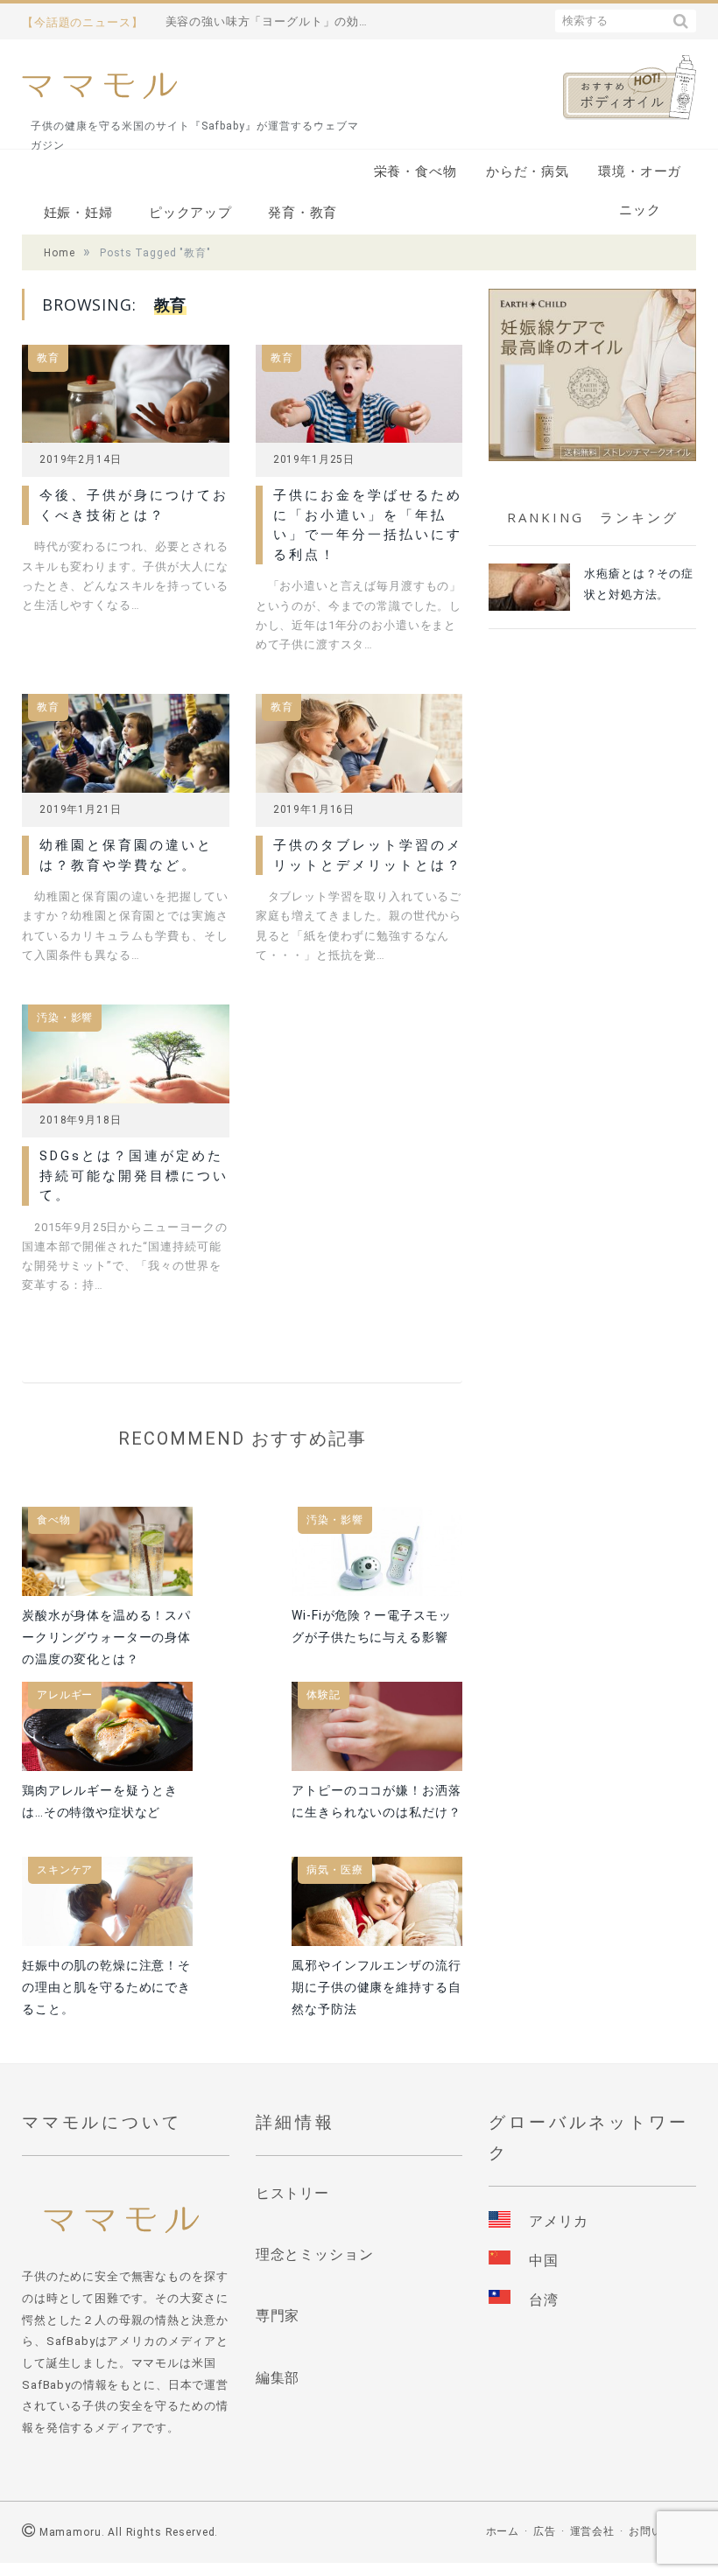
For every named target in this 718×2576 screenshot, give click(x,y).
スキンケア (65, 1870)
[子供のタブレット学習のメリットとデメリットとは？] (359, 749)
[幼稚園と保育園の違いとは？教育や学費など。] (126, 749)
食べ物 (54, 1520)
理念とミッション (315, 2254)
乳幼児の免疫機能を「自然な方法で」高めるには (271, 21)
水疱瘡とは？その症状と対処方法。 (639, 584)
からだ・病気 (528, 171)
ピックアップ (190, 213)
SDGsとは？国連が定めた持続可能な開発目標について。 (134, 1176)
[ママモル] (99, 84)
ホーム (503, 2531)
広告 (545, 2531)
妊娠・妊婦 (78, 213)
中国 (544, 2261)
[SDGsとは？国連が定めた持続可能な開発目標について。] (126, 1059)
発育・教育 (303, 213)
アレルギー (65, 1695)
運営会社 (592, 2531)
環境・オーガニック (640, 177)
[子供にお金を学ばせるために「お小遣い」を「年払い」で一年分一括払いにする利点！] (359, 399)
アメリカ (558, 2221)
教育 (48, 358)
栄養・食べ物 (415, 171)
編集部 (278, 2378)
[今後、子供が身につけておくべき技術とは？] (126, 399)
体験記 (324, 1695)
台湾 (544, 2300)
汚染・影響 (65, 1018)
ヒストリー (292, 2193)
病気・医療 (334, 1870)
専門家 (278, 2316)
